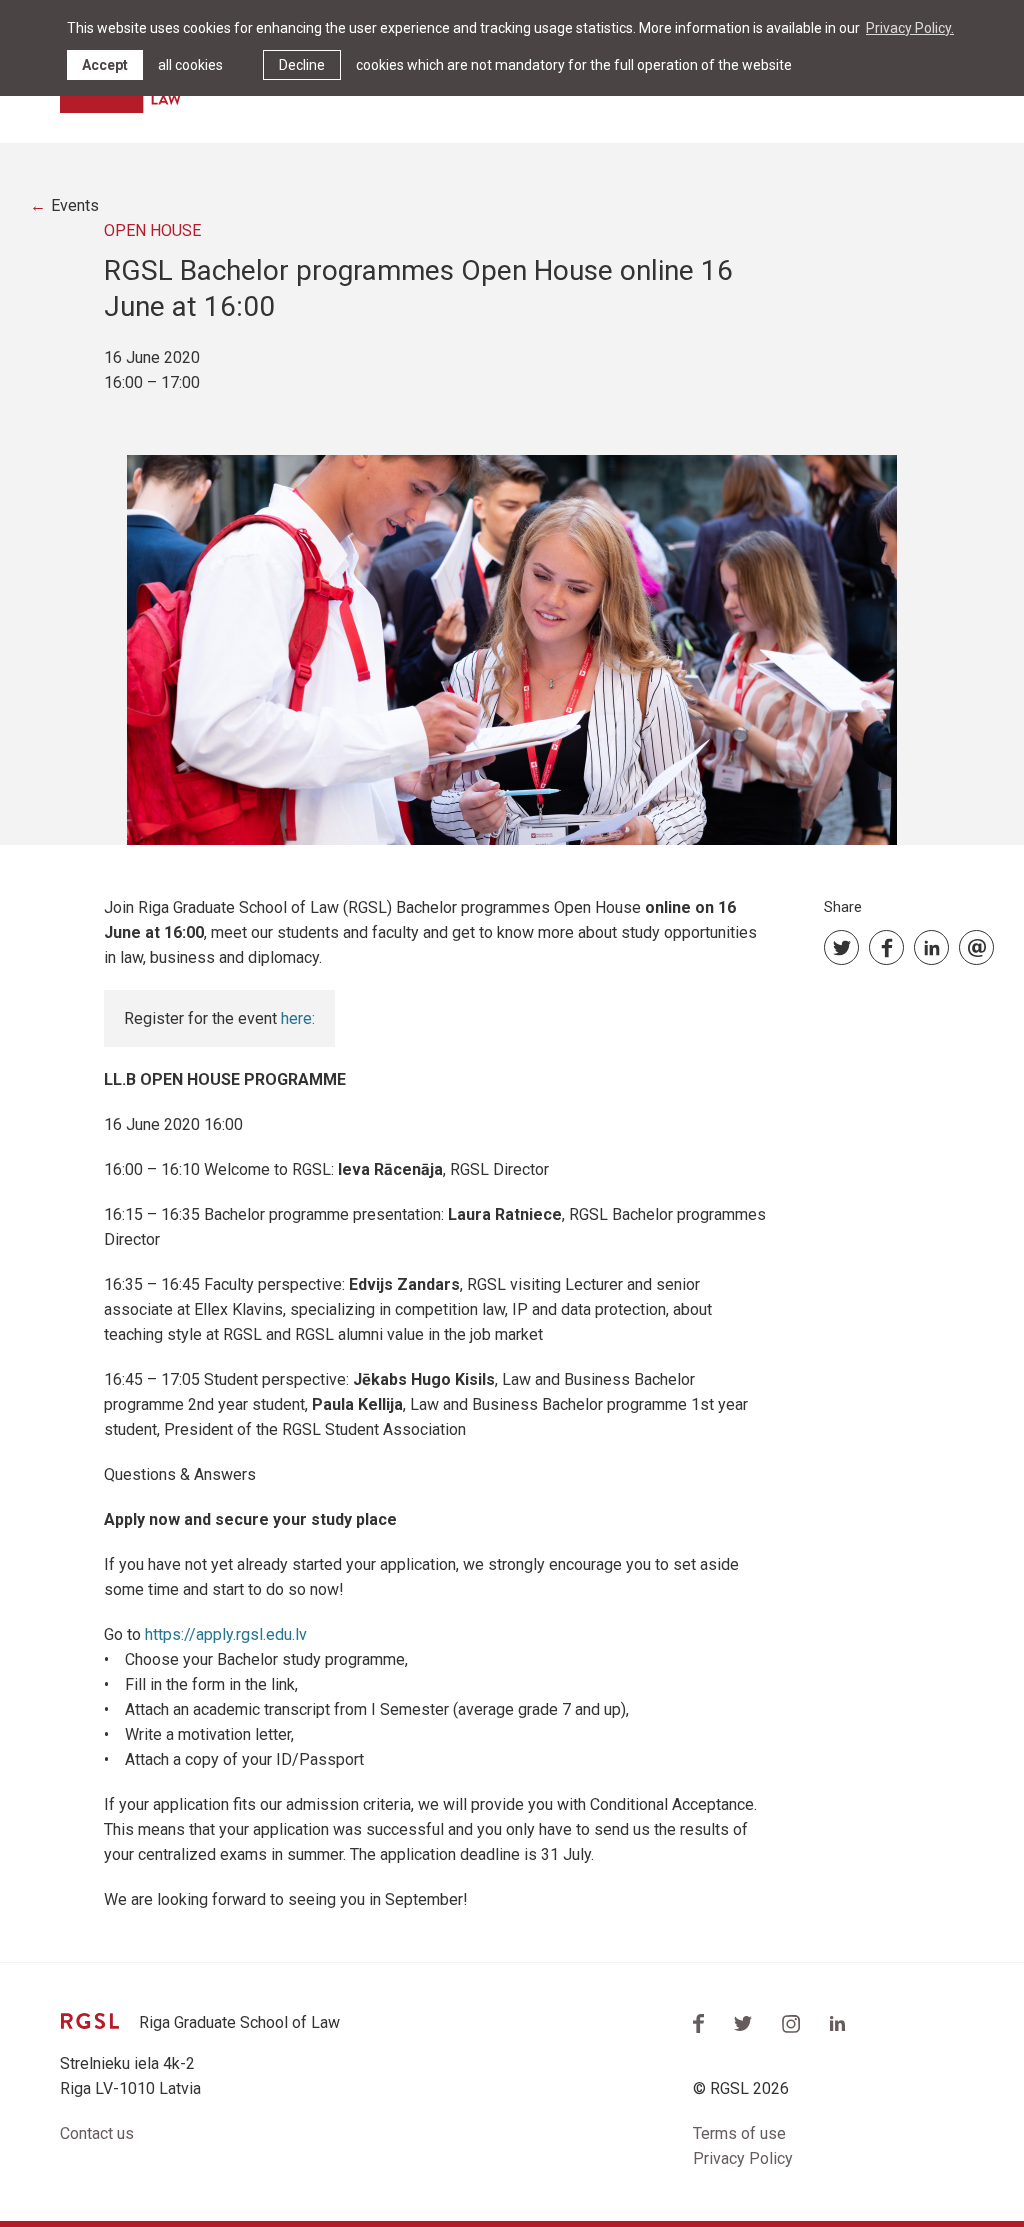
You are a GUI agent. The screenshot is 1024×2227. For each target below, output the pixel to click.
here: (298, 1018)
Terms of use (739, 2133)
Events (75, 205)
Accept (105, 65)
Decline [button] (302, 65)
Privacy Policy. (910, 28)
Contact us (97, 2133)
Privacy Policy (743, 2158)
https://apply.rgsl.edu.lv (226, 1634)
